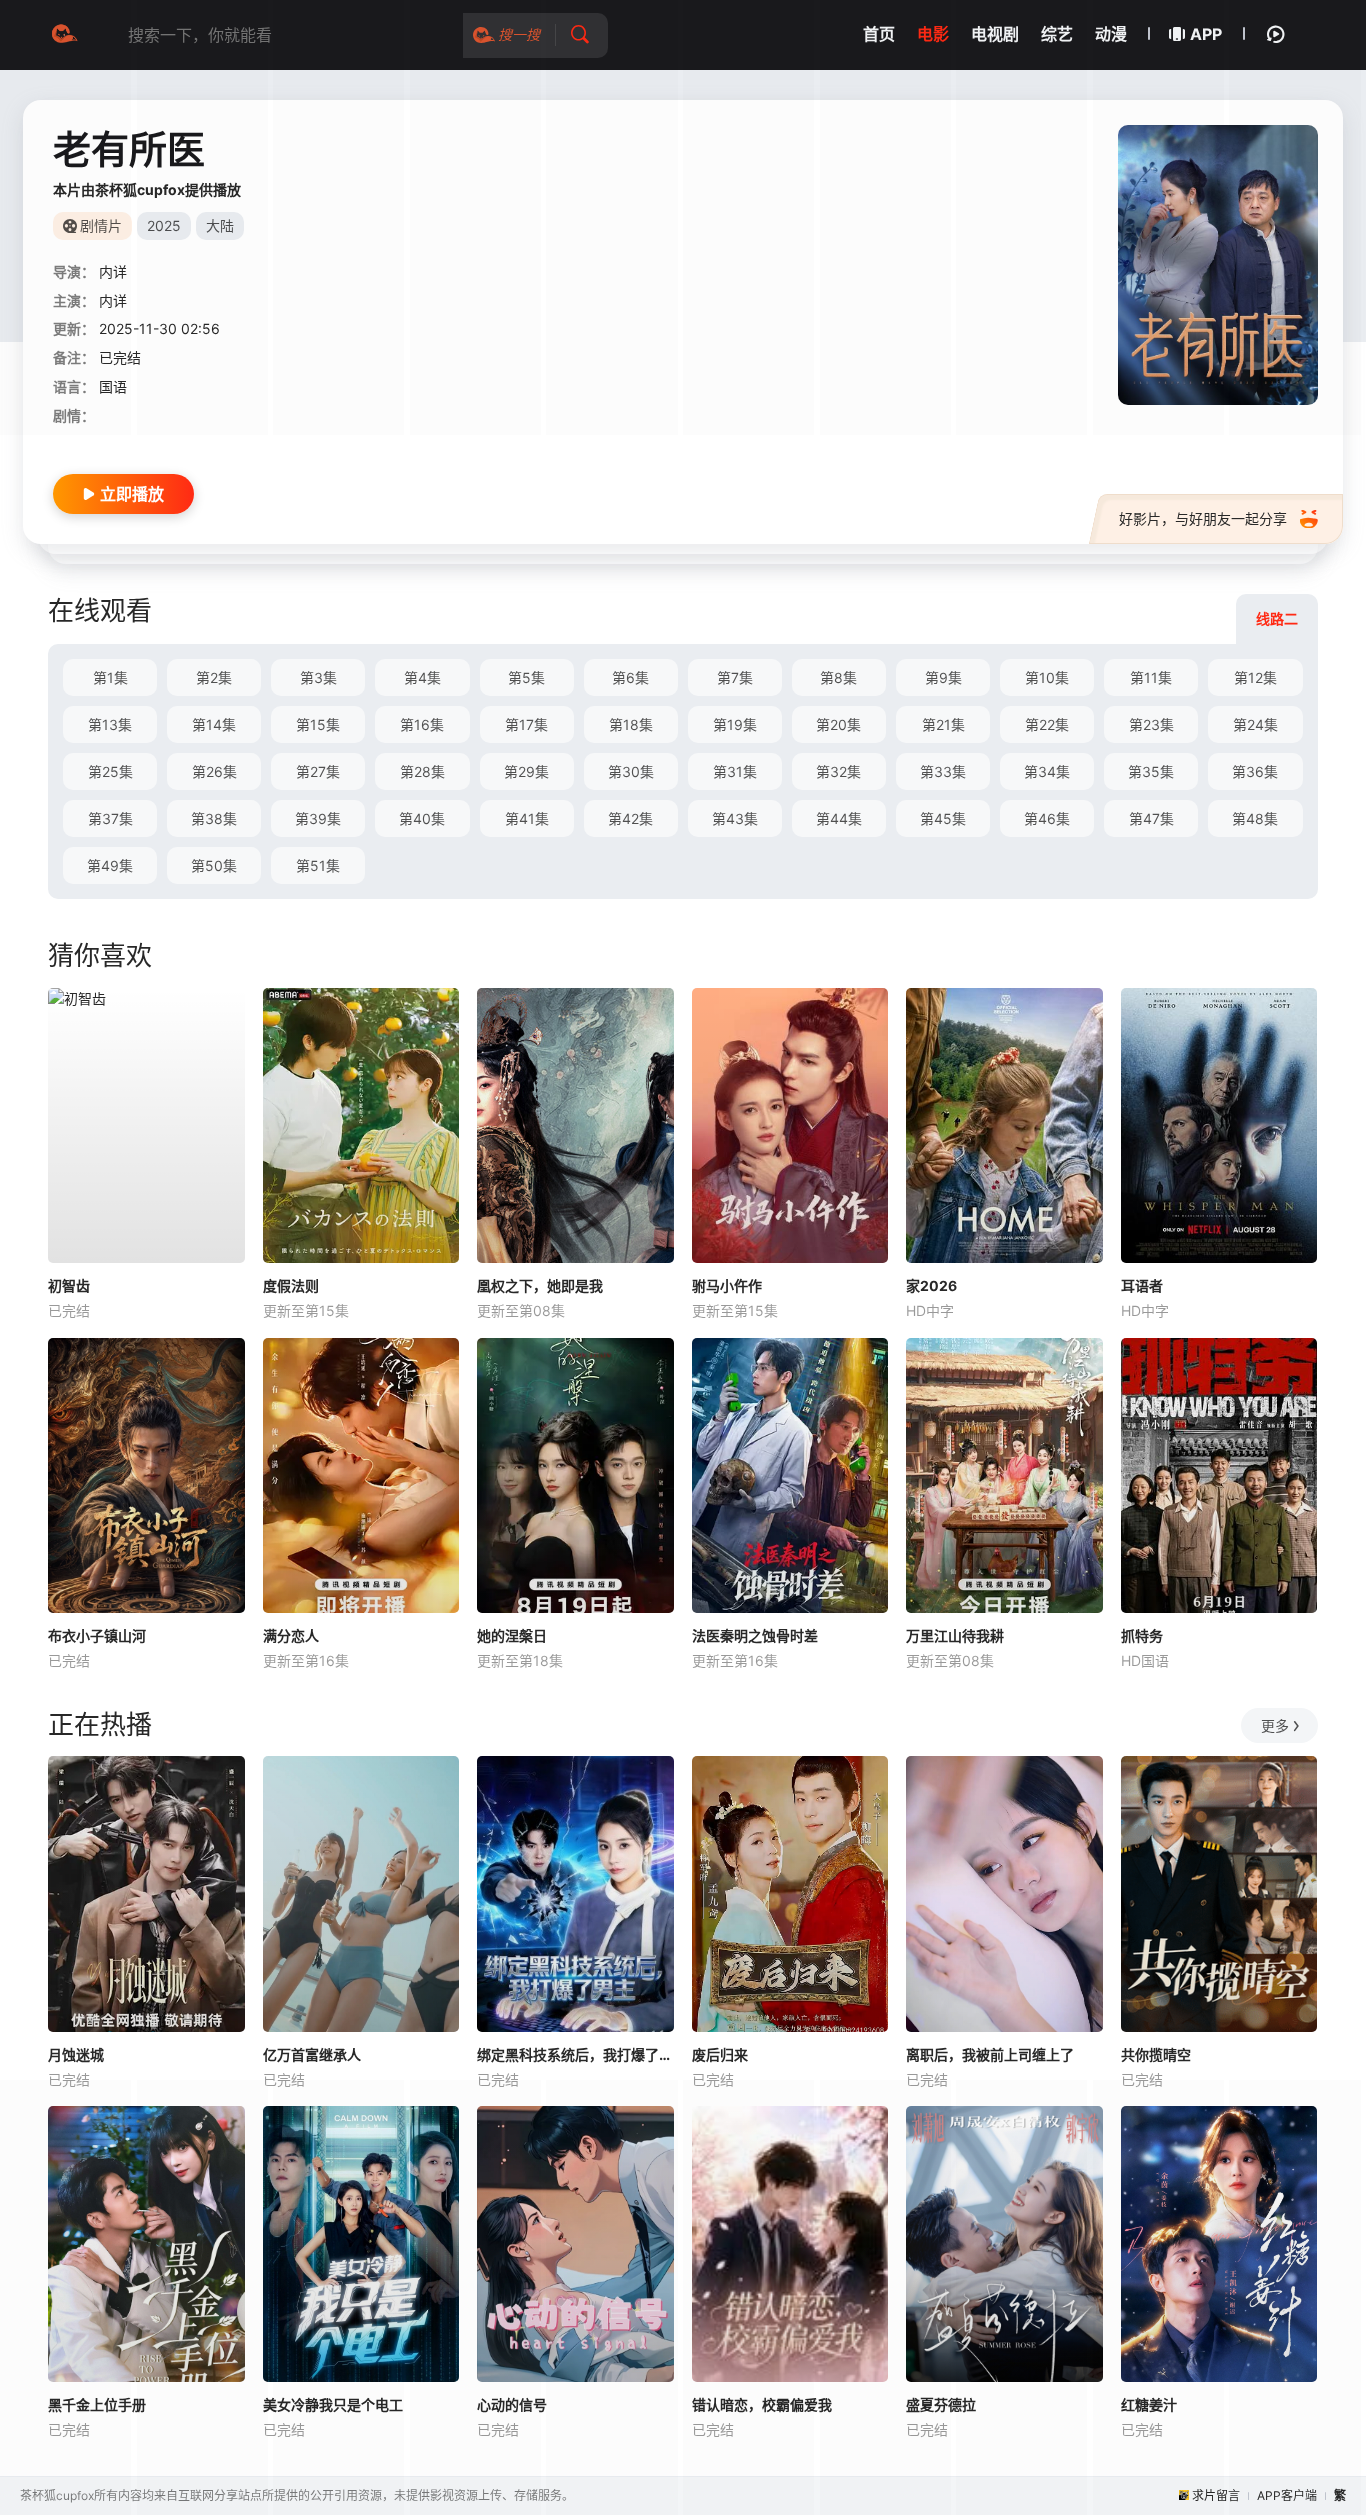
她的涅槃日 (512, 1635)
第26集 (214, 771)
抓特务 (1142, 1635)
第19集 (735, 724)
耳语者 (1142, 1285)
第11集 (1151, 677)
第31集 (735, 771)
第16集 (422, 724)
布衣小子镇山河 (97, 1635)
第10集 (1047, 677)
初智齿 (69, 1285)
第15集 (318, 724)
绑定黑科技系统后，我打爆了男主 (575, 2054)
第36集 (1255, 771)
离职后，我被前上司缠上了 (990, 2054)
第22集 (1047, 724)
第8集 (838, 677)
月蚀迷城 (76, 2054)
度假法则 (291, 1285)
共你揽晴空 (1156, 2054)
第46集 (1047, 818)
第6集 (630, 677)
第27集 (318, 771)
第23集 (1151, 724)
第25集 (110, 771)
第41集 (527, 818)
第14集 (214, 724)
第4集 (422, 677)
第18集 (631, 724)
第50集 (214, 865)
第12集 (1255, 677)
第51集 (318, 865)
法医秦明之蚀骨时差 (755, 1635)
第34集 (1047, 771)
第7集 (735, 677)
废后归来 (720, 2054)
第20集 (838, 724)
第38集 (214, 818)
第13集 (110, 724)
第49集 (110, 865)
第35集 (1151, 771)
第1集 (110, 677)
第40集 (422, 818)
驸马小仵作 (727, 1285)
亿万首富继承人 (312, 2054)
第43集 (735, 818)
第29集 (526, 771)
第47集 (1151, 818)
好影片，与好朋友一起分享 (1203, 518)
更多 (1275, 1725)
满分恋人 (291, 1635)
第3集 (318, 677)
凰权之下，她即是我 (540, 1285)
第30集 (631, 771)
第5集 (526, 677)
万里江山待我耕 (955, 1635)
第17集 (526, 724)
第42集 (630, 818)
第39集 (318, 818)
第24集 (1255, 724)
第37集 (110, 818)
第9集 (943, 677)
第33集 (943, 771)
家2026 (931, 1285)
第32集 (838, 771)
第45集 (943, 818)
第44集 (839, 818)
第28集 (422, 771)
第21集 (943, 724)
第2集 (214, 677)
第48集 (1255, 818)
